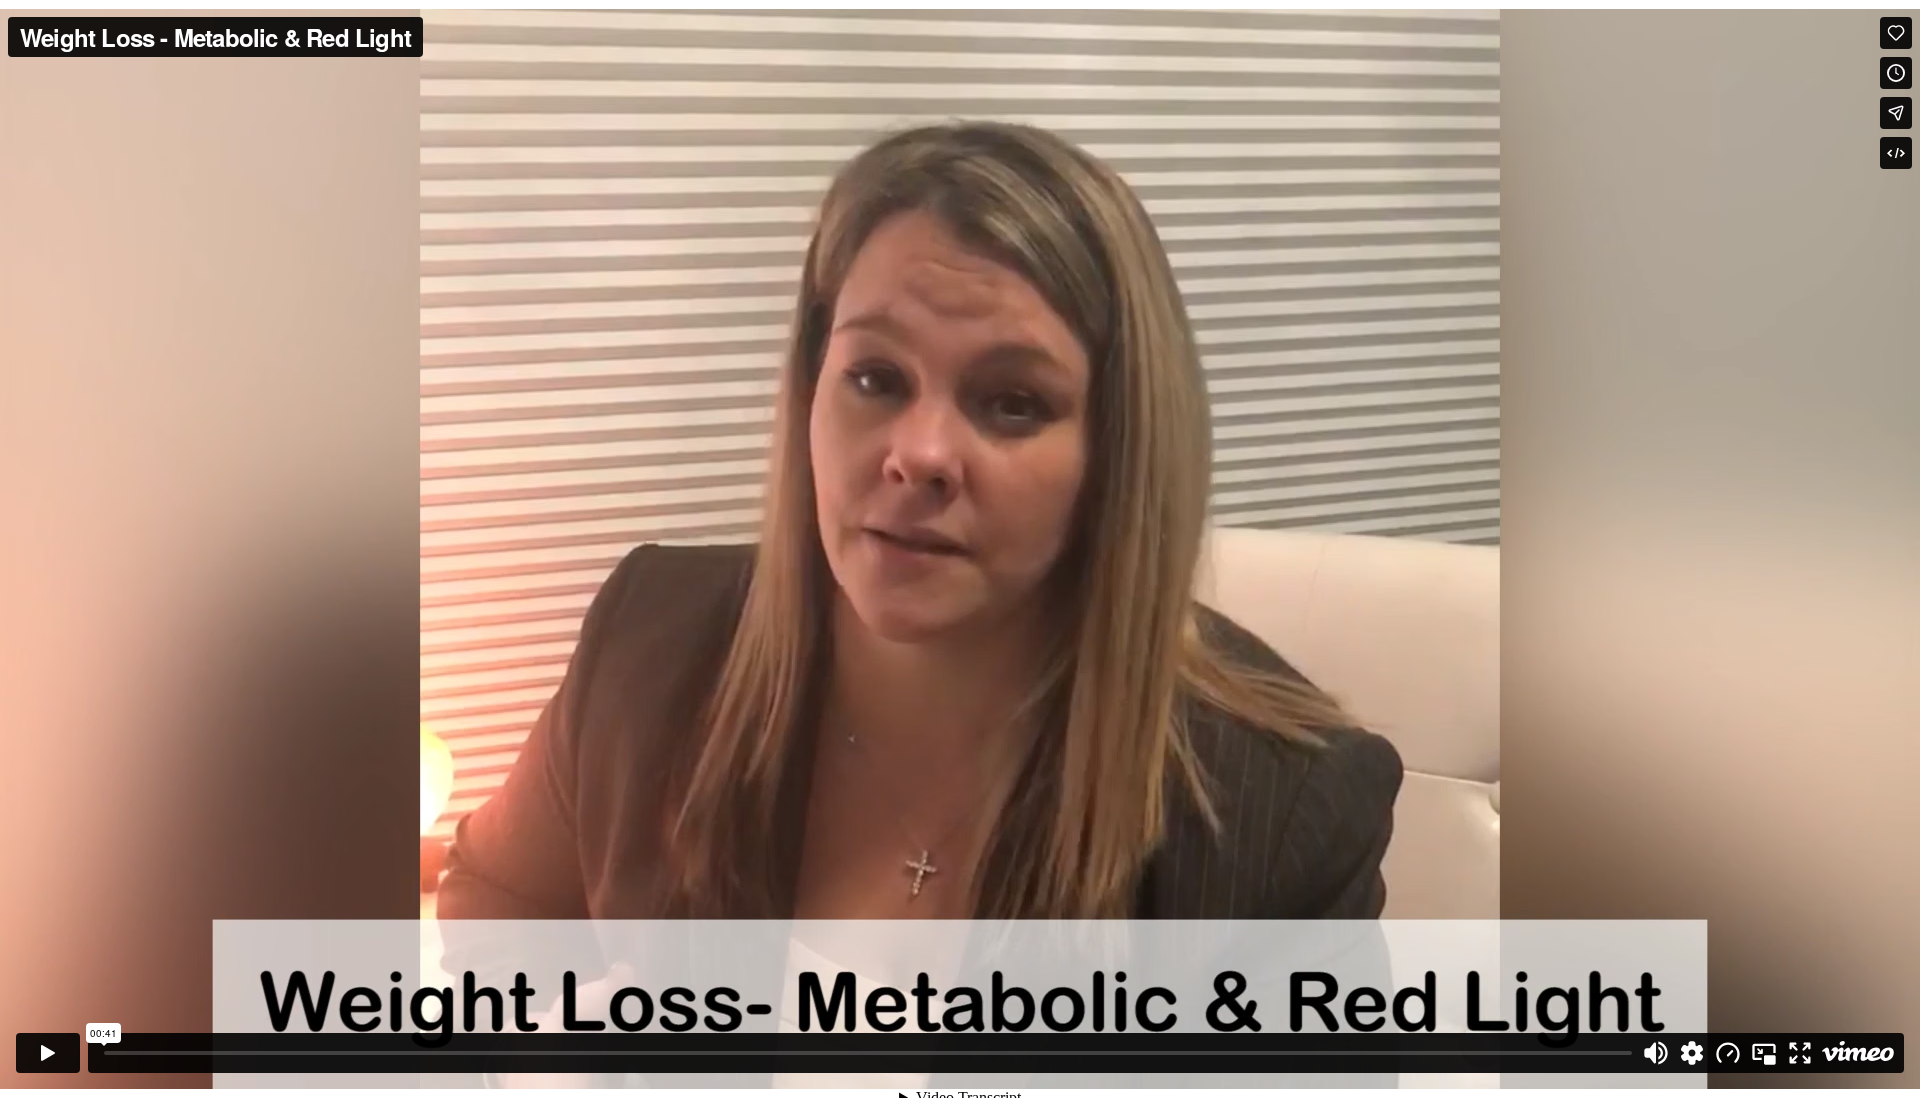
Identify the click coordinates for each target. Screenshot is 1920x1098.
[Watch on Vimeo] (1858, 1053)
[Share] (1896, 113)
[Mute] (1656, 1053)
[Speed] (1728, 1053)
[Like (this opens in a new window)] (1896, 33)
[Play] (48, 1053)
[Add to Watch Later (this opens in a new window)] (1896, 73)
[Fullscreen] (1800, 1053)
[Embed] (1896, 153)
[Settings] (1692, 1053)
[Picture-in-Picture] (1764, 1053)
